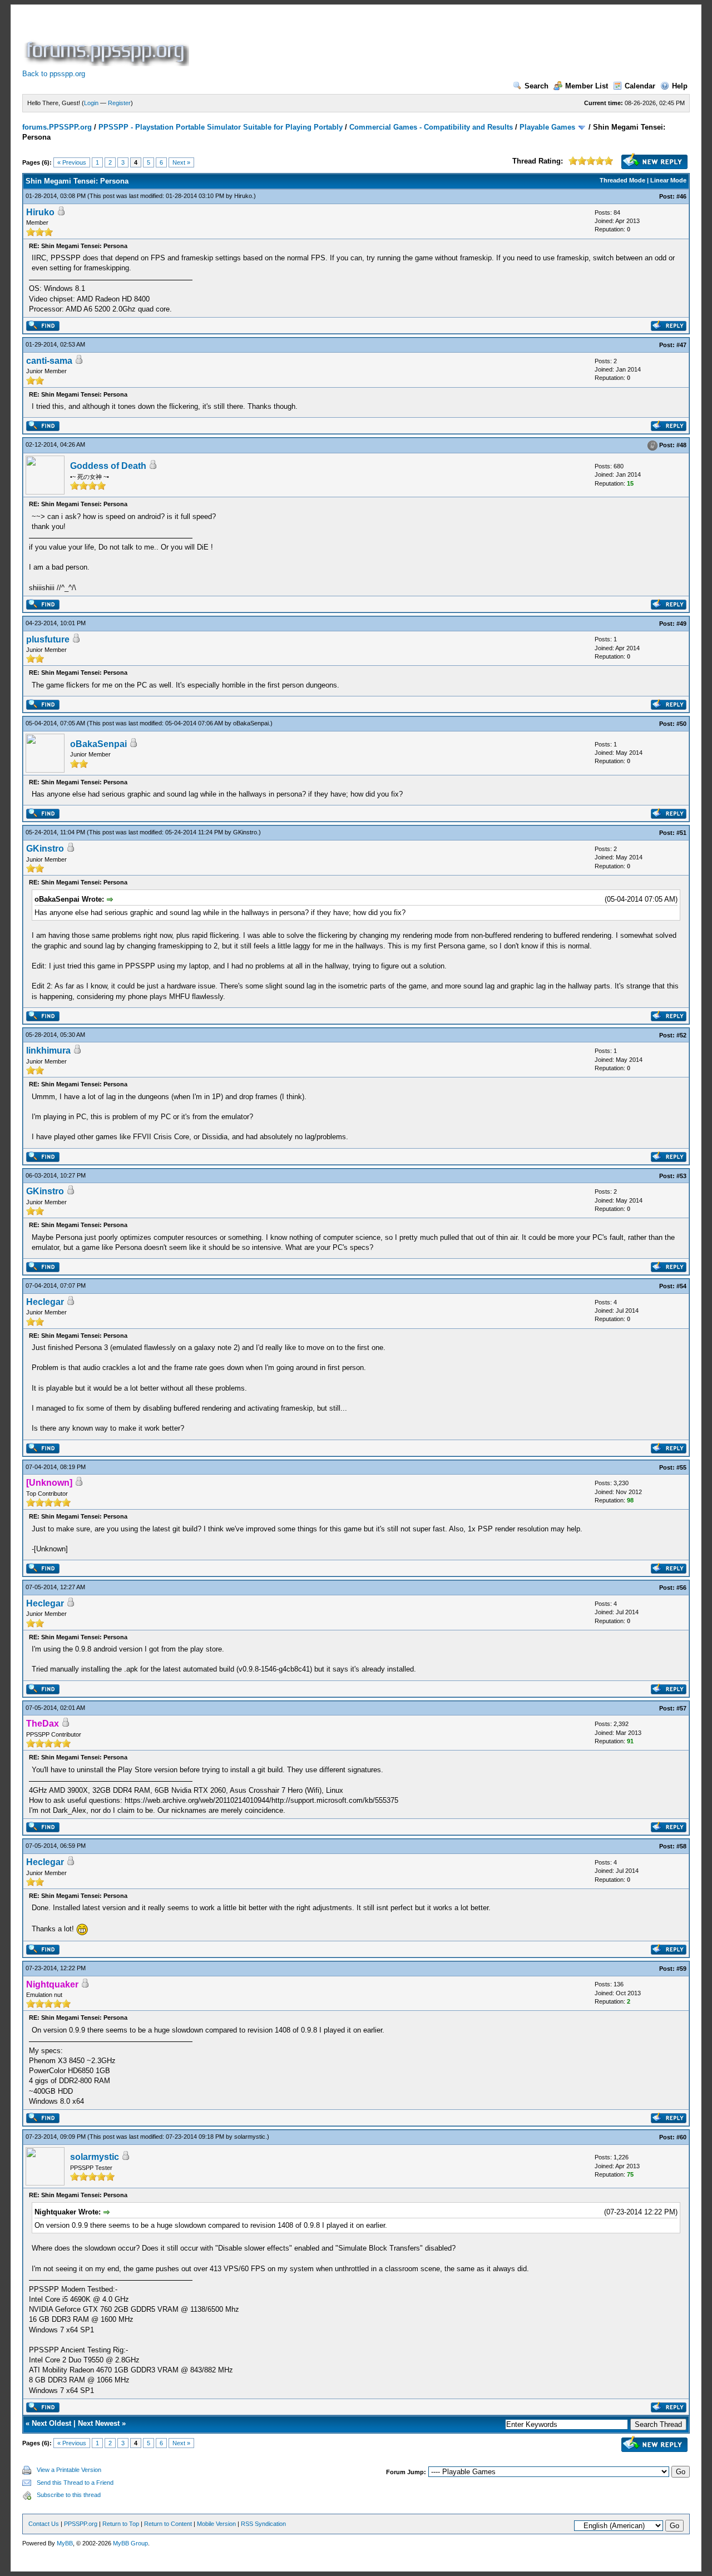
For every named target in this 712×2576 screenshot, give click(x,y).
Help (680, 86)
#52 (681, 1035)
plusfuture (48, 639)
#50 (681, 724)
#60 (681, 2137)
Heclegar (45, 1302)
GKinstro (245, 832)
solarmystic (250, 2137)
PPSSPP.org (81, 2524)
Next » (181, 162)
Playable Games (547, 127)
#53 (681, 1176)
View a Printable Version (69, 2470)
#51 (681, 833)
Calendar (640, 86)
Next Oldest (51, 2423)
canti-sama (49, 361)
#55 (681, 1467)
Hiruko (243, 196)
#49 (681, 624)
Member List (587, 86)
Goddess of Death (108, 466)
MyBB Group (130, 2543)
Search (537, 86)
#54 (681, 1286)
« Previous (72, 162)
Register (119, 103)
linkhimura (48, 1050)
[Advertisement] (394, 41)
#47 (681, 345)
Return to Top (121, 2524)
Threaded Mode (622, 180)
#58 (681, 1846)
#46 (681, 196)
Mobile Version (216, 2524)
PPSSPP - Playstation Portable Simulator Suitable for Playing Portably (221, 127)
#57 (681, 1708)
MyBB (65, 2543)
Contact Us (44, 2524)
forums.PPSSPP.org (57, 127)
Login (91, 103)
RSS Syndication (263, 2524)
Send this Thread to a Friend (75, 2483)
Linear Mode (668, 180)
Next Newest (99, 2423)
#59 (681, 1969)
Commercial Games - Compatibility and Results (431, 127)
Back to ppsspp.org (54, 74)
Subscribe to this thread (69, 2495)
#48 (681, 445)
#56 (681, 1588)
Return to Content (168, 2524)
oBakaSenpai (251, 723)
